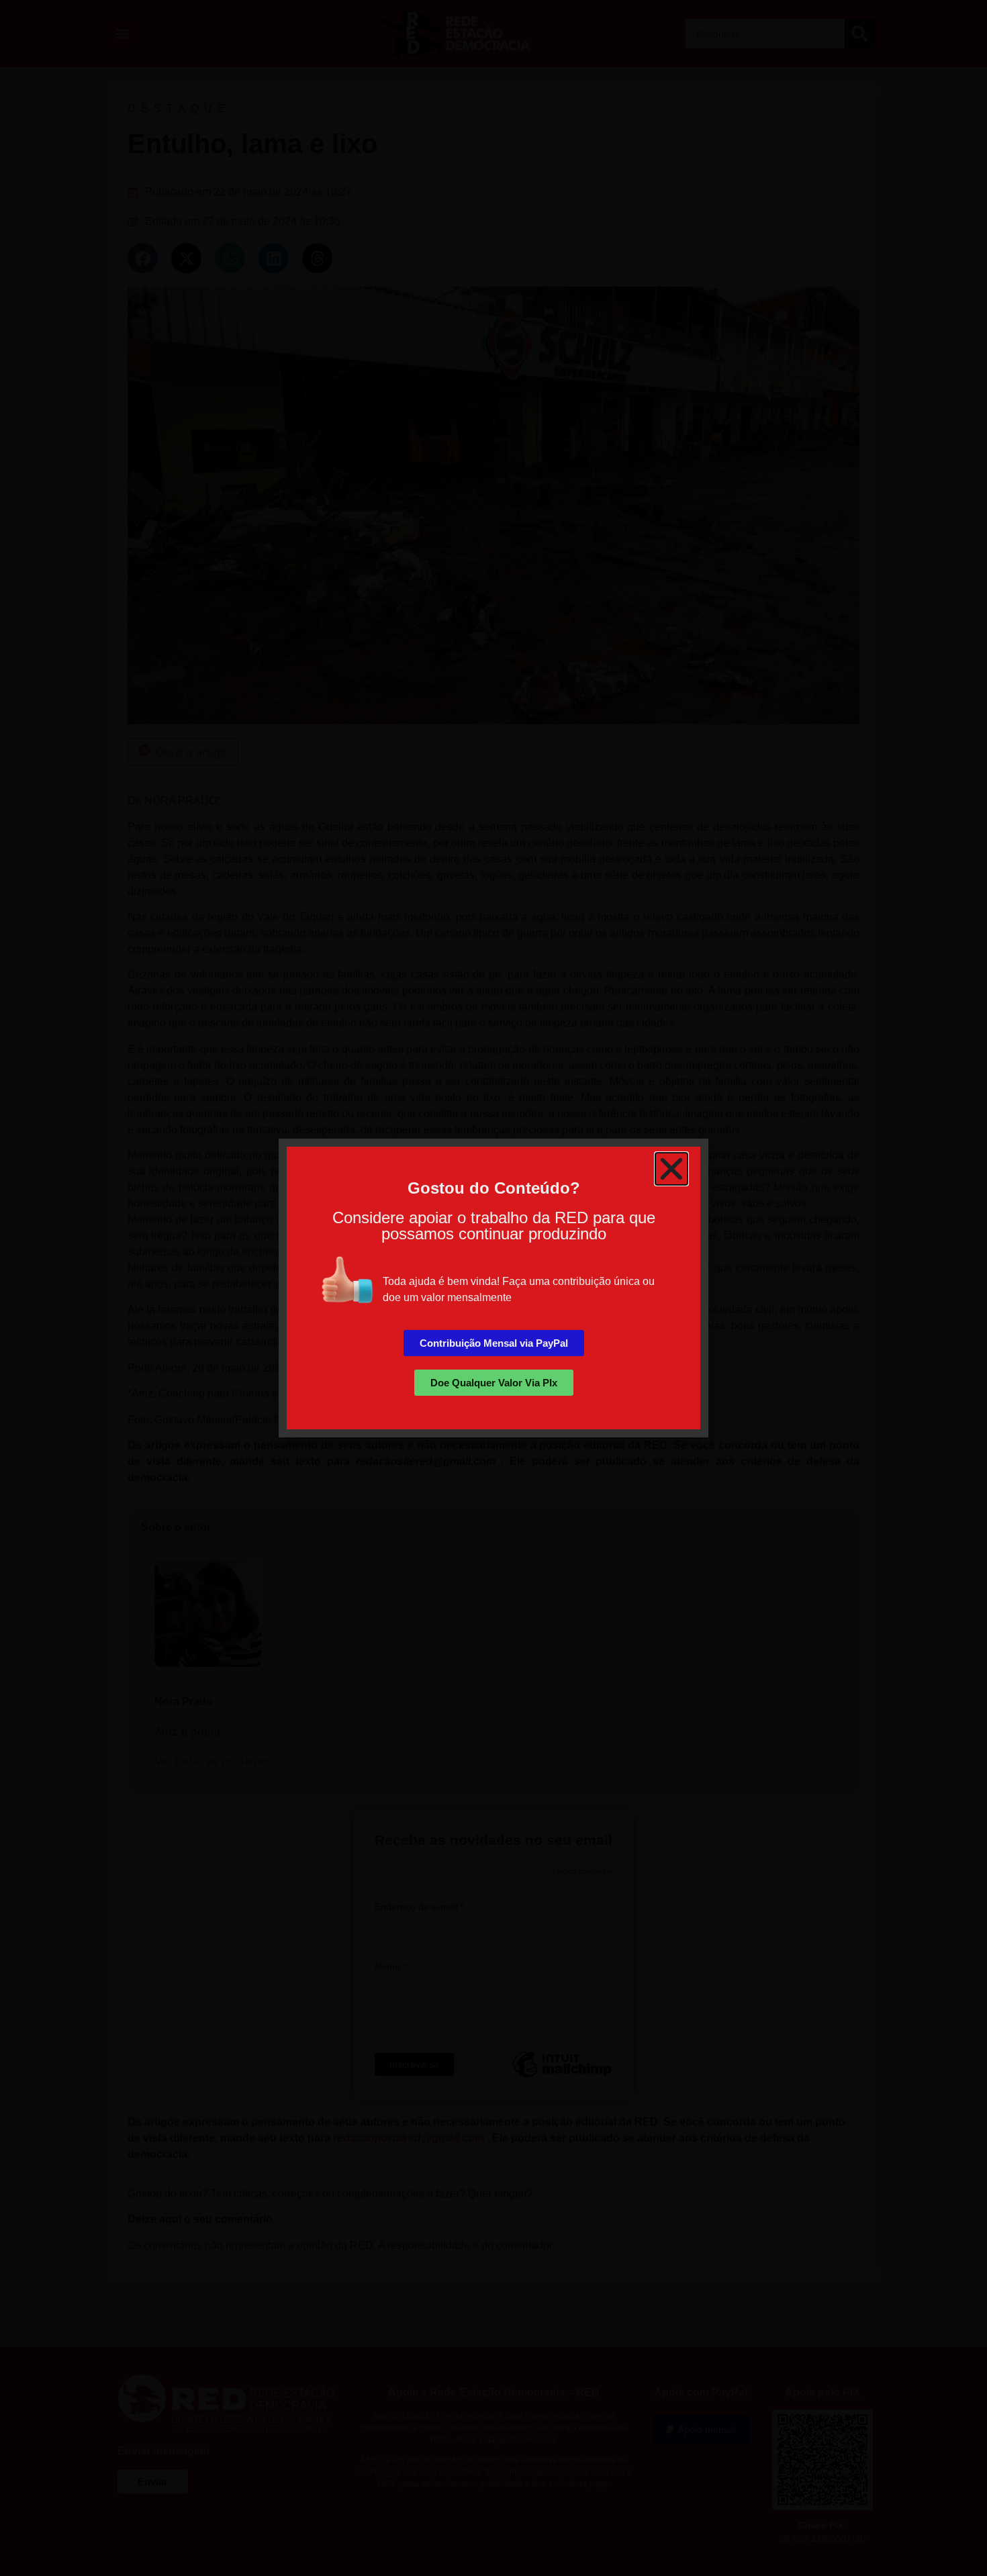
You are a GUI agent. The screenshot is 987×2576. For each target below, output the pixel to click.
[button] (671, 1169)
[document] (493, 1288)
